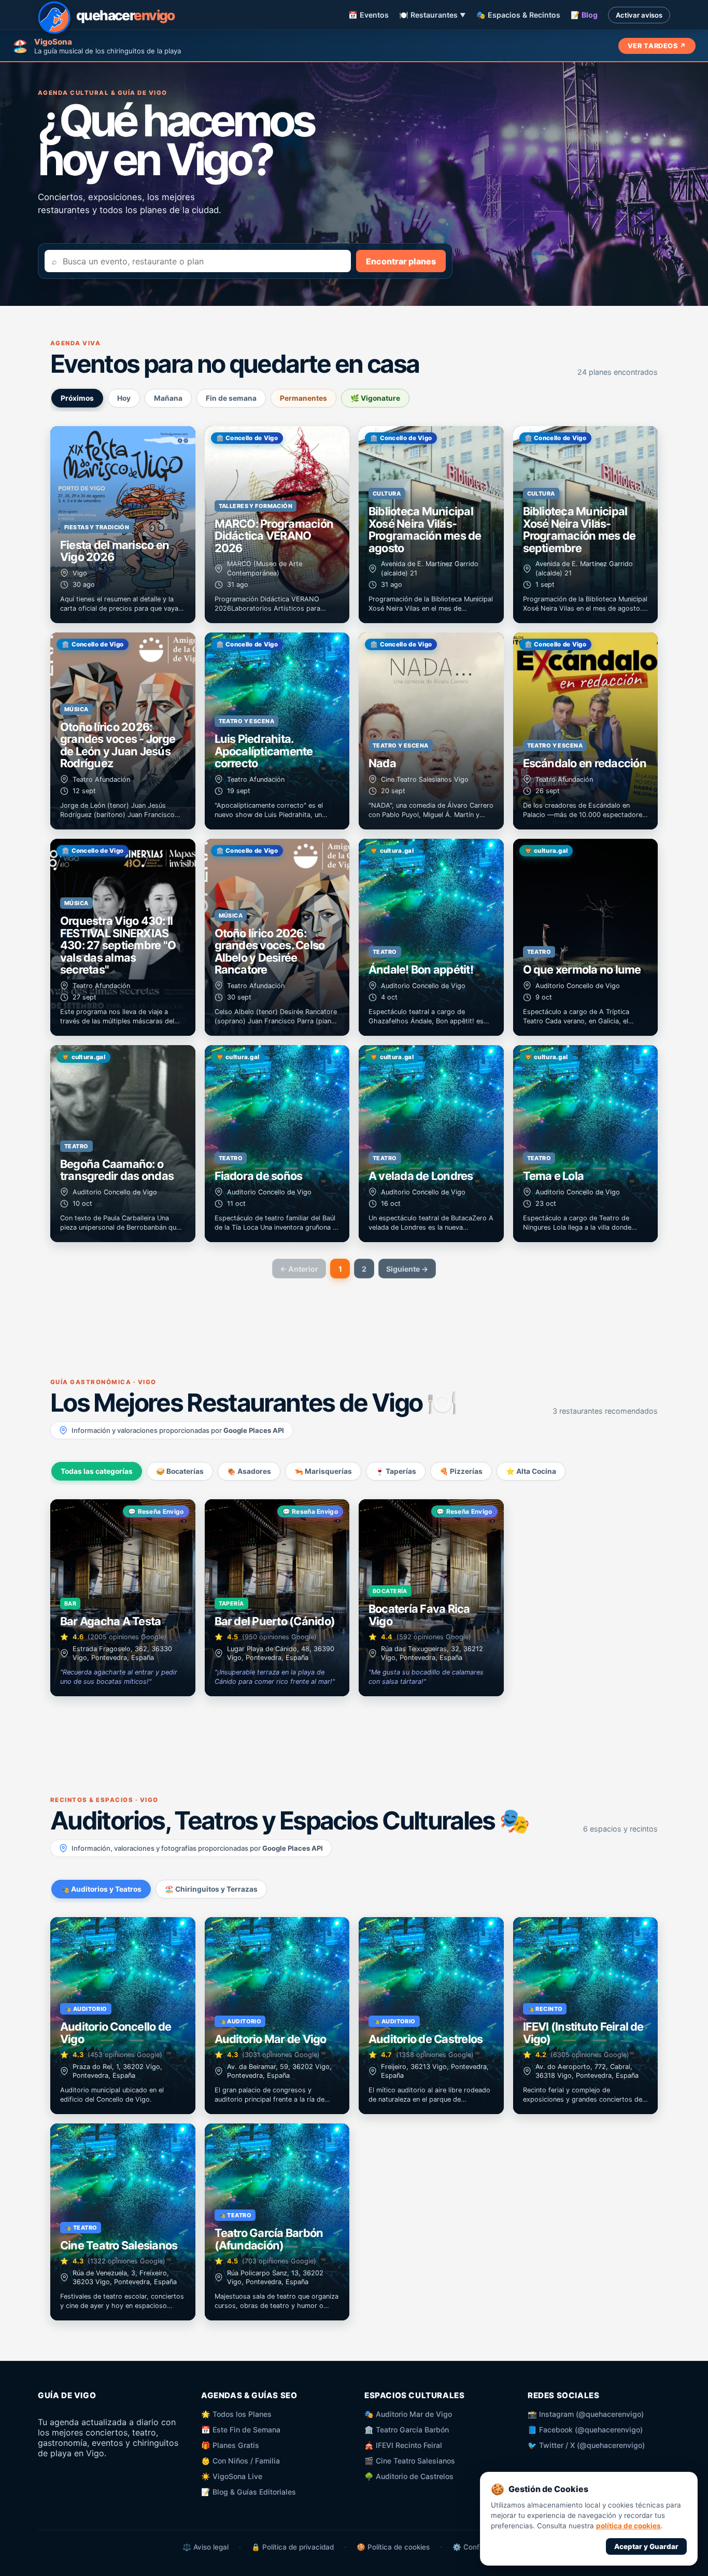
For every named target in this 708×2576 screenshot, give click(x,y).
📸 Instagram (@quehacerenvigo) (586, 2414)
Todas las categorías (97, 1471)
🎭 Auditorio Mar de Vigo (408, 2414)
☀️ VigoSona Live (232, 2476)
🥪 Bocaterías (180, 1471)
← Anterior (299, 1269)
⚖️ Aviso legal (206, 2547)
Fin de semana (231, 398)
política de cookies (628, 2526)
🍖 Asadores (249, 1471)
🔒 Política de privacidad (293, 2547)
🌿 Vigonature (375, 398)
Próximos (77, 398)
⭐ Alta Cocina (531, 1471)
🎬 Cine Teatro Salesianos (410, 2461)
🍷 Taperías (396, 1471)
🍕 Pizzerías (461, 1471)
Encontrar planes (401, 261)
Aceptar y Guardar (646, 2546)
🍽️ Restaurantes (433, 15)
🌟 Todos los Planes (236, 2414)
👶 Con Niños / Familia (240, 2461)
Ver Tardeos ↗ (657, 46)
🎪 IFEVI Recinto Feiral (403, 2445)
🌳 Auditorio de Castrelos (409, 2476)
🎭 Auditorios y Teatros (101, 1889)
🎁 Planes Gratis (230, 2445)
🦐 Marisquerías (323, 1471)
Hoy (124, 398)
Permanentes (303, 398)
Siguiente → (407, 1269)
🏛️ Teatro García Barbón (407, 2430)
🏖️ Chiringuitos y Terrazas (211, 1889)
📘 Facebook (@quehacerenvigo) (585, 2430)
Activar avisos (639, 15)
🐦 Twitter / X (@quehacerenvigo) (586, 2445)
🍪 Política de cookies (393, 2547)
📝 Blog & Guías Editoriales (249, 2492)
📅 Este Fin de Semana (241, 2430)
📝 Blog (584, 15)
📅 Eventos (369, 15)
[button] (123, 525)
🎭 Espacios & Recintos (518, 15)
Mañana (168, 398)
